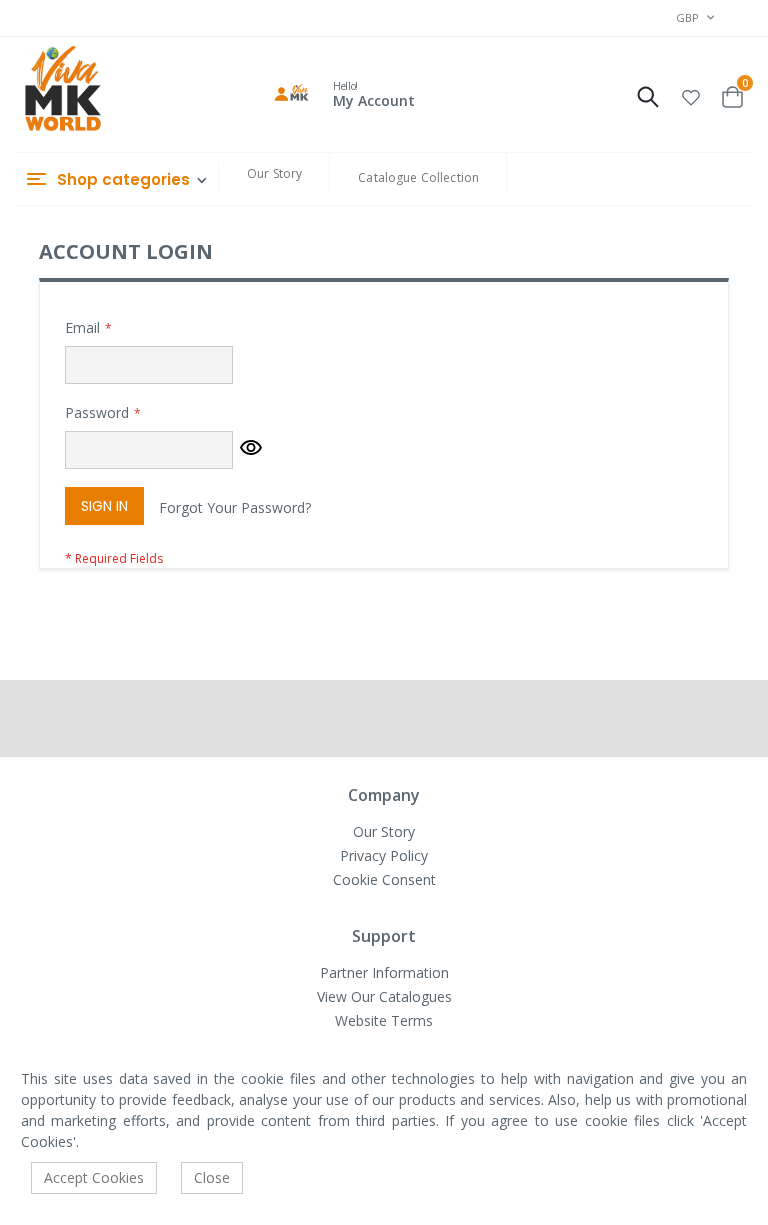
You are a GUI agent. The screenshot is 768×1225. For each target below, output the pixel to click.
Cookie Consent (384, 879)
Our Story (274, 173)
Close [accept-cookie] (212, 1177)
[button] (691, 94)
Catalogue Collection (418, 177)
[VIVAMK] (62, 91)
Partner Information (384, 972)
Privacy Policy (384, 855)
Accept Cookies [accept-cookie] (94, 1177)
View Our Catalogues (384, 996)
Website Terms (384, 1020)
